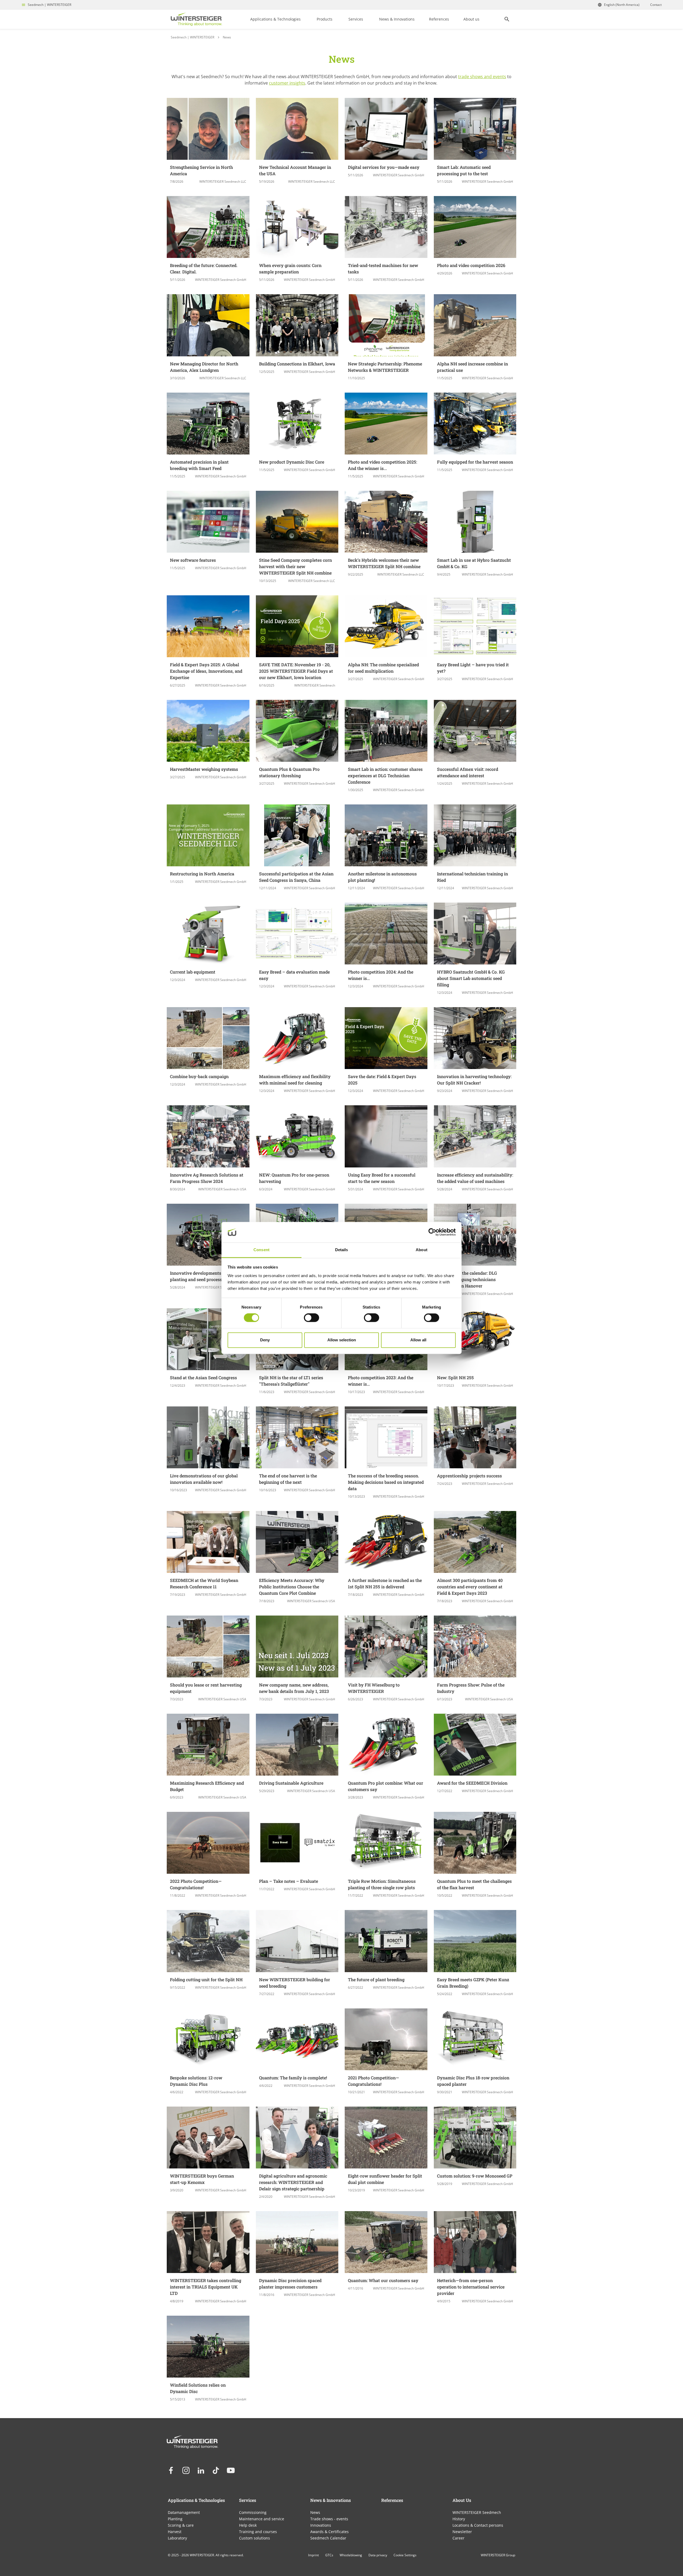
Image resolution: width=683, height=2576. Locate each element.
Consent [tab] (261, 1250)
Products (325, 19)
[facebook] (171, 2470)
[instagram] (186, 2470)
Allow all (418, 1340)
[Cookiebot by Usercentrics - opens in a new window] (432, 1232)
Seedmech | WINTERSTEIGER (49, 5)
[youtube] (231, 2470)
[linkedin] (201, 2470)
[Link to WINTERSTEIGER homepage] (196, 19)
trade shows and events (482, 77)
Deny (265, 1340)
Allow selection (342, 1340)
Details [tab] (342, 1250)
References (439, 19)
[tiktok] (216, 2470)
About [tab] (422, 1250)
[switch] (311, 1318)
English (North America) (622, 5)
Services (356, 19)
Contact (656, 5)
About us (471, 19)
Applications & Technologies (275, 19)
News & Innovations (397, 19)
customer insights (287, 83)
